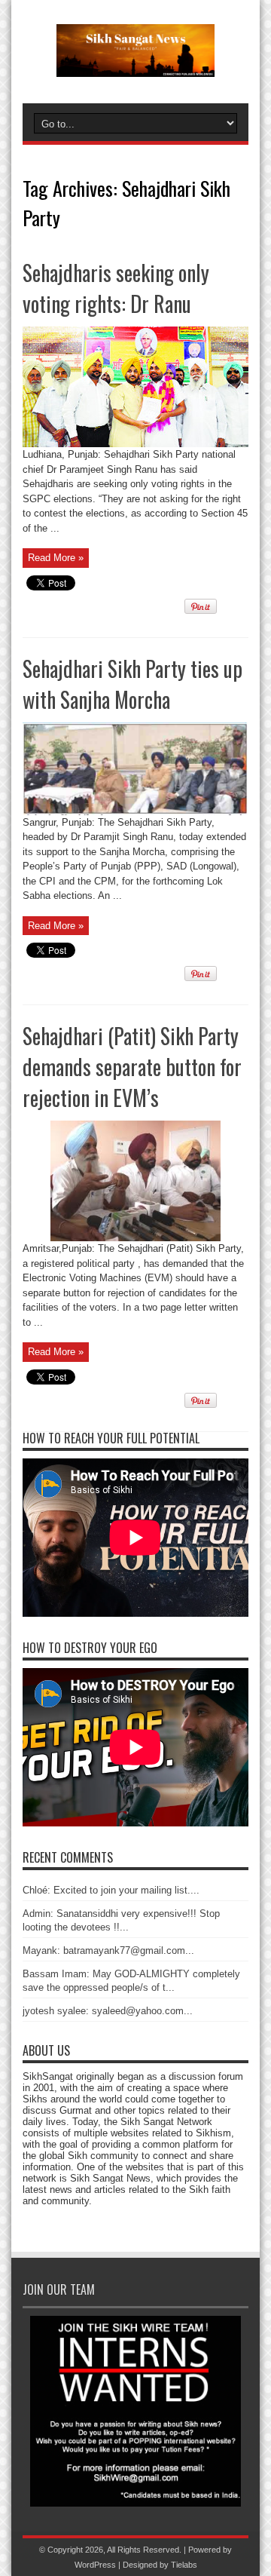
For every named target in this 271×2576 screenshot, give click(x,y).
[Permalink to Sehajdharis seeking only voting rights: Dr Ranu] (135, 444)
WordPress (95, 2565)
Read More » (56, 558)
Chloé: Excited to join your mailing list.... (111, 1890)
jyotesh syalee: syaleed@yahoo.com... (108, 2011)
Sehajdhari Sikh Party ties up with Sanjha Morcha (132, 684)
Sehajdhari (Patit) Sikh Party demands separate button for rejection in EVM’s (132, 1067)
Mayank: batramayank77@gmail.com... (108, 1950)
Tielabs (184, 2565)
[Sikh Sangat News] (135, 66)
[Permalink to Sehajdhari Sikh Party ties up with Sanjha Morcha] (135, 812)
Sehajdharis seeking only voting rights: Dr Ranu (116, 288)
